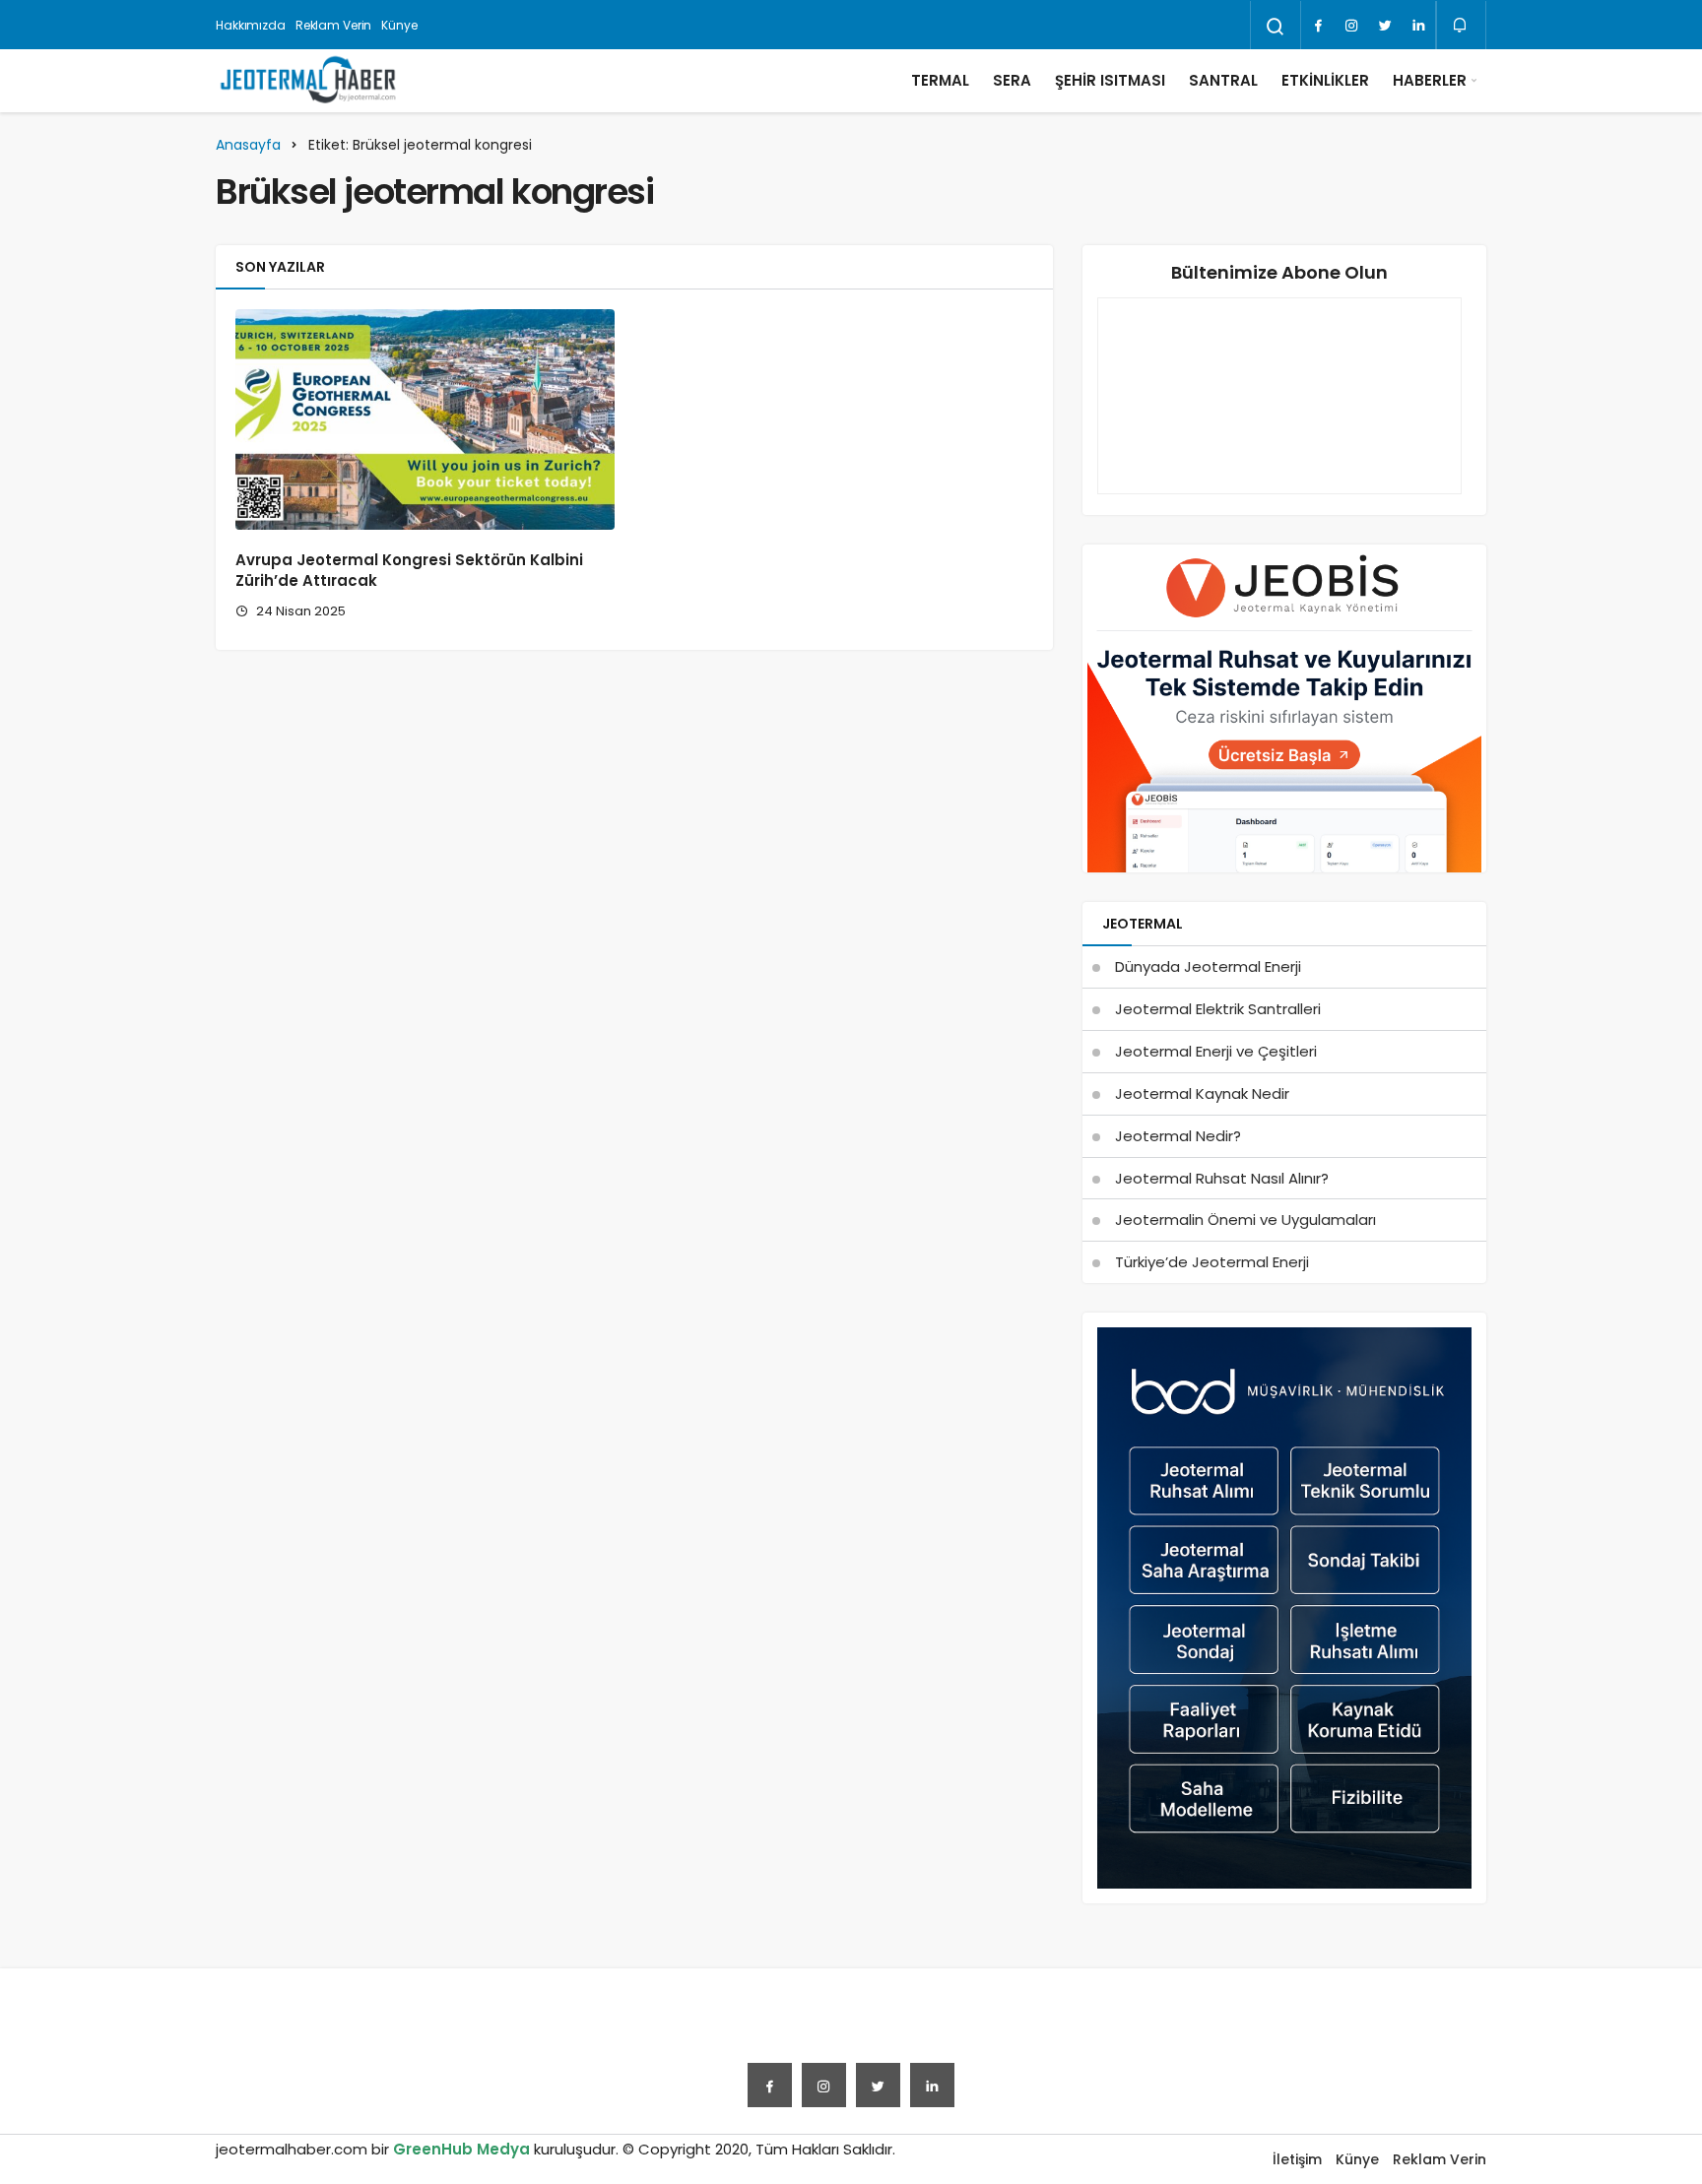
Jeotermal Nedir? (1178, 1136)
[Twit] (1385, 26)
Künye (399, 25)
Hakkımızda (251, 25)
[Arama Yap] (1276, 27)
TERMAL (940, 80)
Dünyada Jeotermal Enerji (1208, 966)
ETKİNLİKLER (1325, 80)
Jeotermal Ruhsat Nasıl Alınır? (1222, 1178)
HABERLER (1430, 80)
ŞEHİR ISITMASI (1110, 80)
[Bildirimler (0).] (1461, 25)
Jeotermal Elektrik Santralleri (1218, 1009)
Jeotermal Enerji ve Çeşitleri (1216, 1051)
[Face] (1318, 26)
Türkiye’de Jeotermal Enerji (1212, 1262)
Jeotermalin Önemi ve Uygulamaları (1245, 1220)
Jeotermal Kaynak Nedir (1202, 1093)
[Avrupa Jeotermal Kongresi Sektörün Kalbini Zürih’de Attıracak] (425, 419)
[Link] (1418, 26)
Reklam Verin (334, 25)
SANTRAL (1223, 80)
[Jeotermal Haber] (308, 81)
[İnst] (1351, 26)
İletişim (1297, 2159)
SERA (1012, 80)
